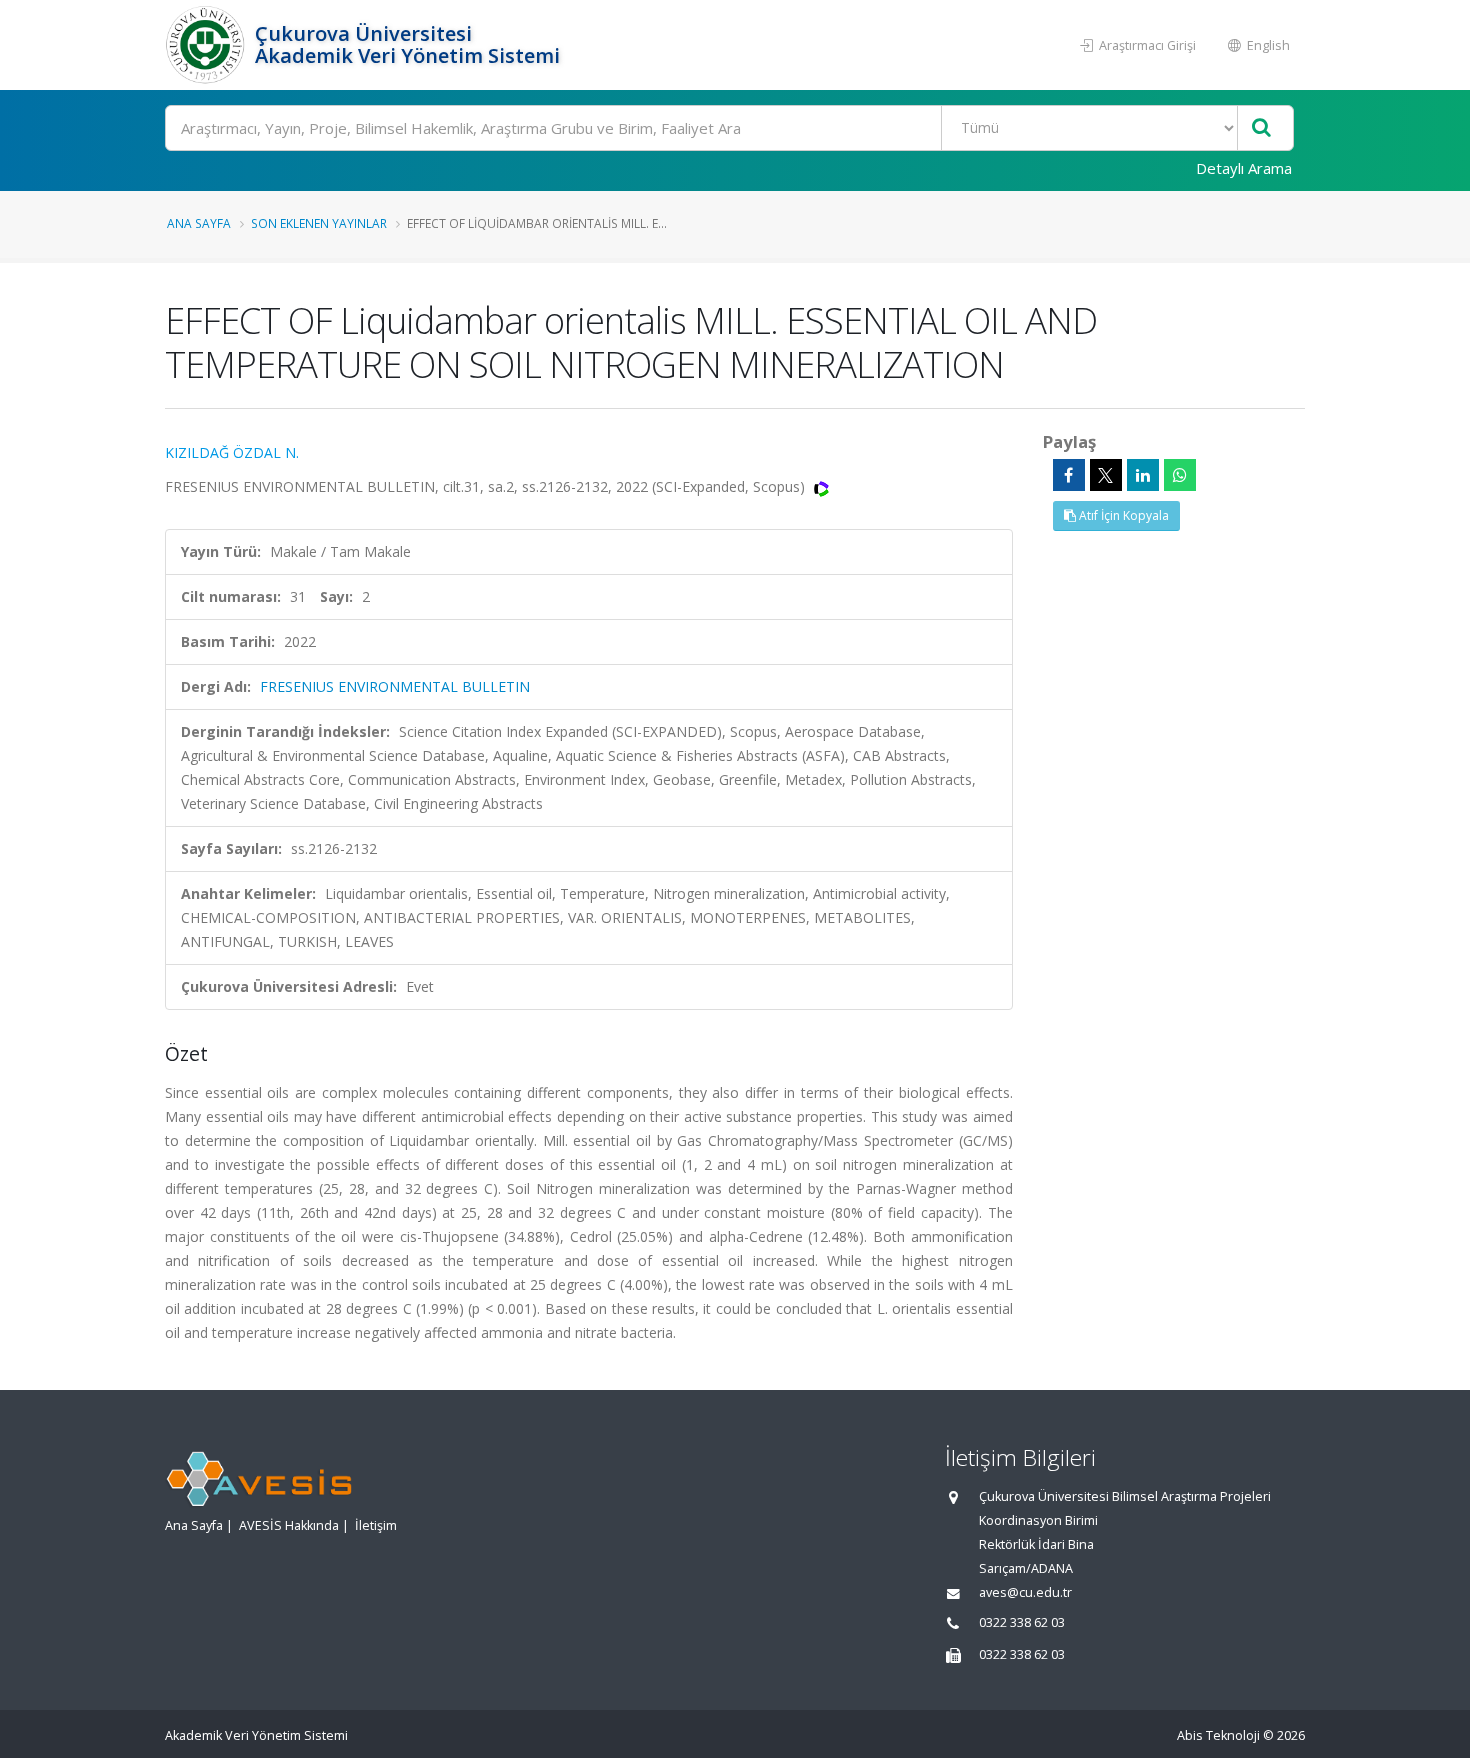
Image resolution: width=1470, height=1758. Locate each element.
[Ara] (1261, 128)
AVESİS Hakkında (289, 1525)
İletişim (376, 1525)
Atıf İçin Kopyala (1122, 515)
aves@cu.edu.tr (1025, 1592)
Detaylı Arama (1244, 168)
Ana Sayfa (199, 223)
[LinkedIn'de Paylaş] (1143, 475)
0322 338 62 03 (1022, 1622)
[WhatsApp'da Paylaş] (1180, 475)
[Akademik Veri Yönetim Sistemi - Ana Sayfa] (207, 45)
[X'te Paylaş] (1106, 475)
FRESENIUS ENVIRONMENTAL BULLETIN (395, 686)
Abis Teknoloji (1218, 1735)
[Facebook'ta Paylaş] (1069, 475)
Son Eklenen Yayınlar (319, 223)
